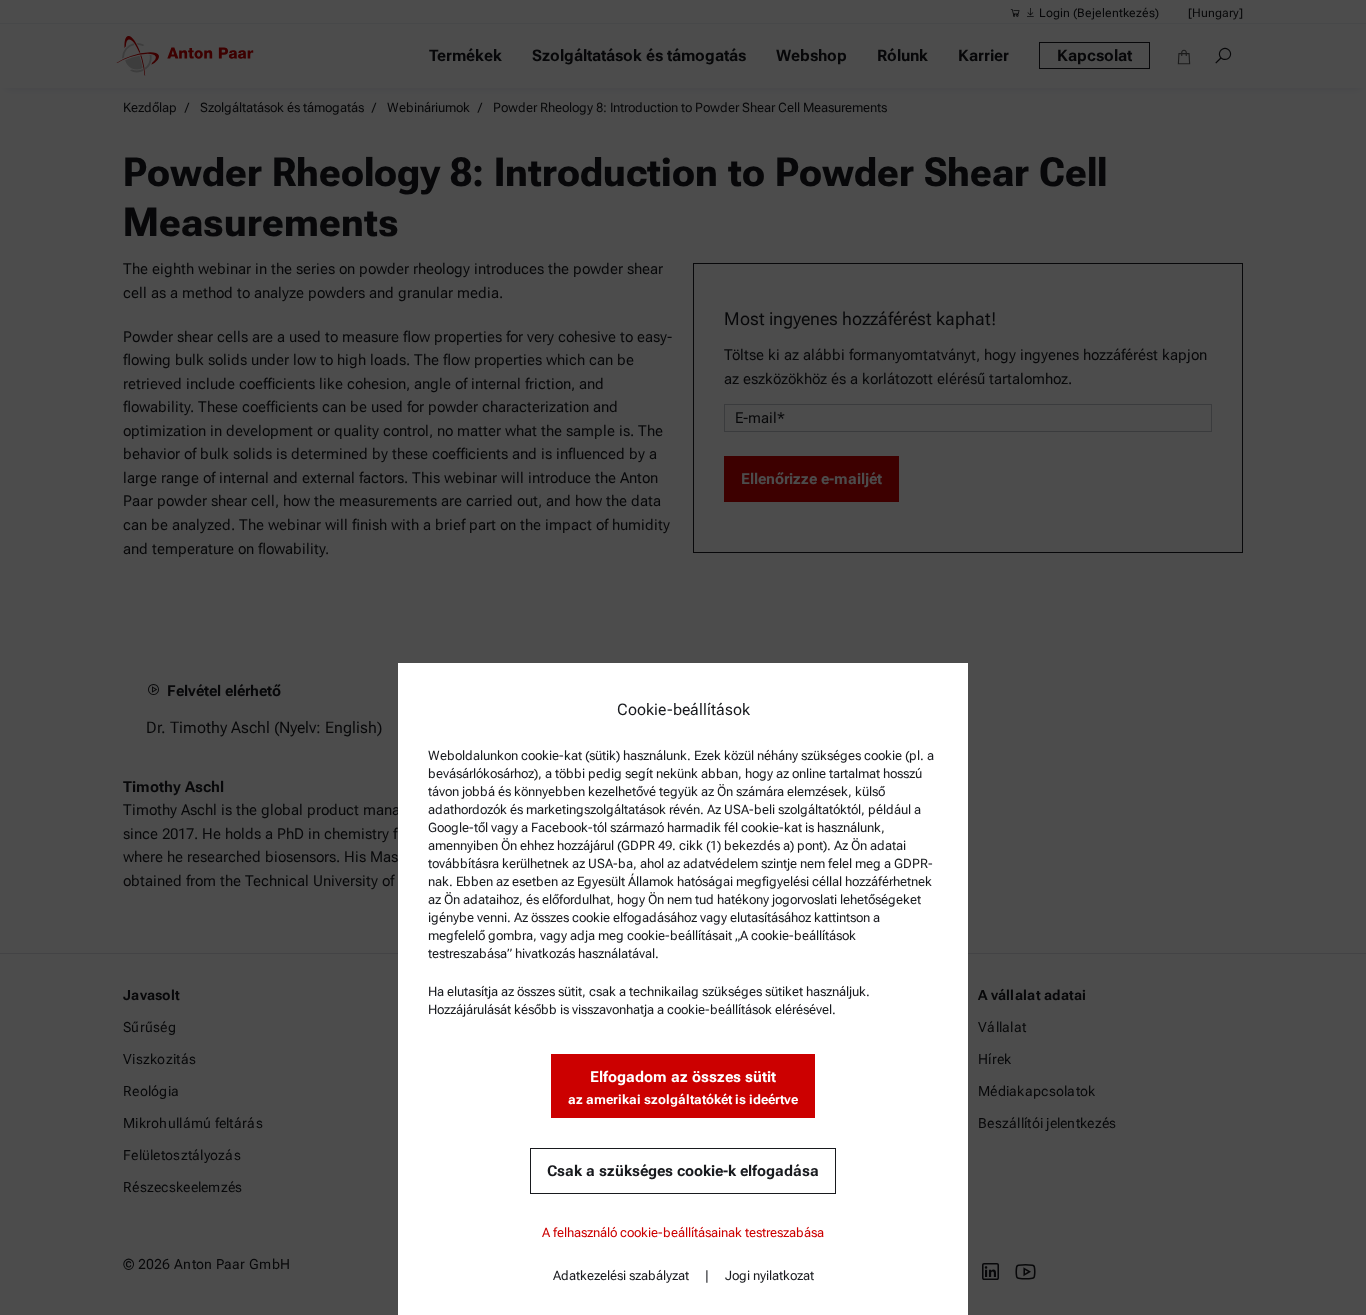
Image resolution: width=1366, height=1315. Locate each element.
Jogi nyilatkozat (769, 1275)
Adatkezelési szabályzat (621, 1275)
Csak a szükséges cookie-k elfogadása (683, 1171)
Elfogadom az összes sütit (683, 1087)
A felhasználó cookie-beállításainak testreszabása (683, 1232)
